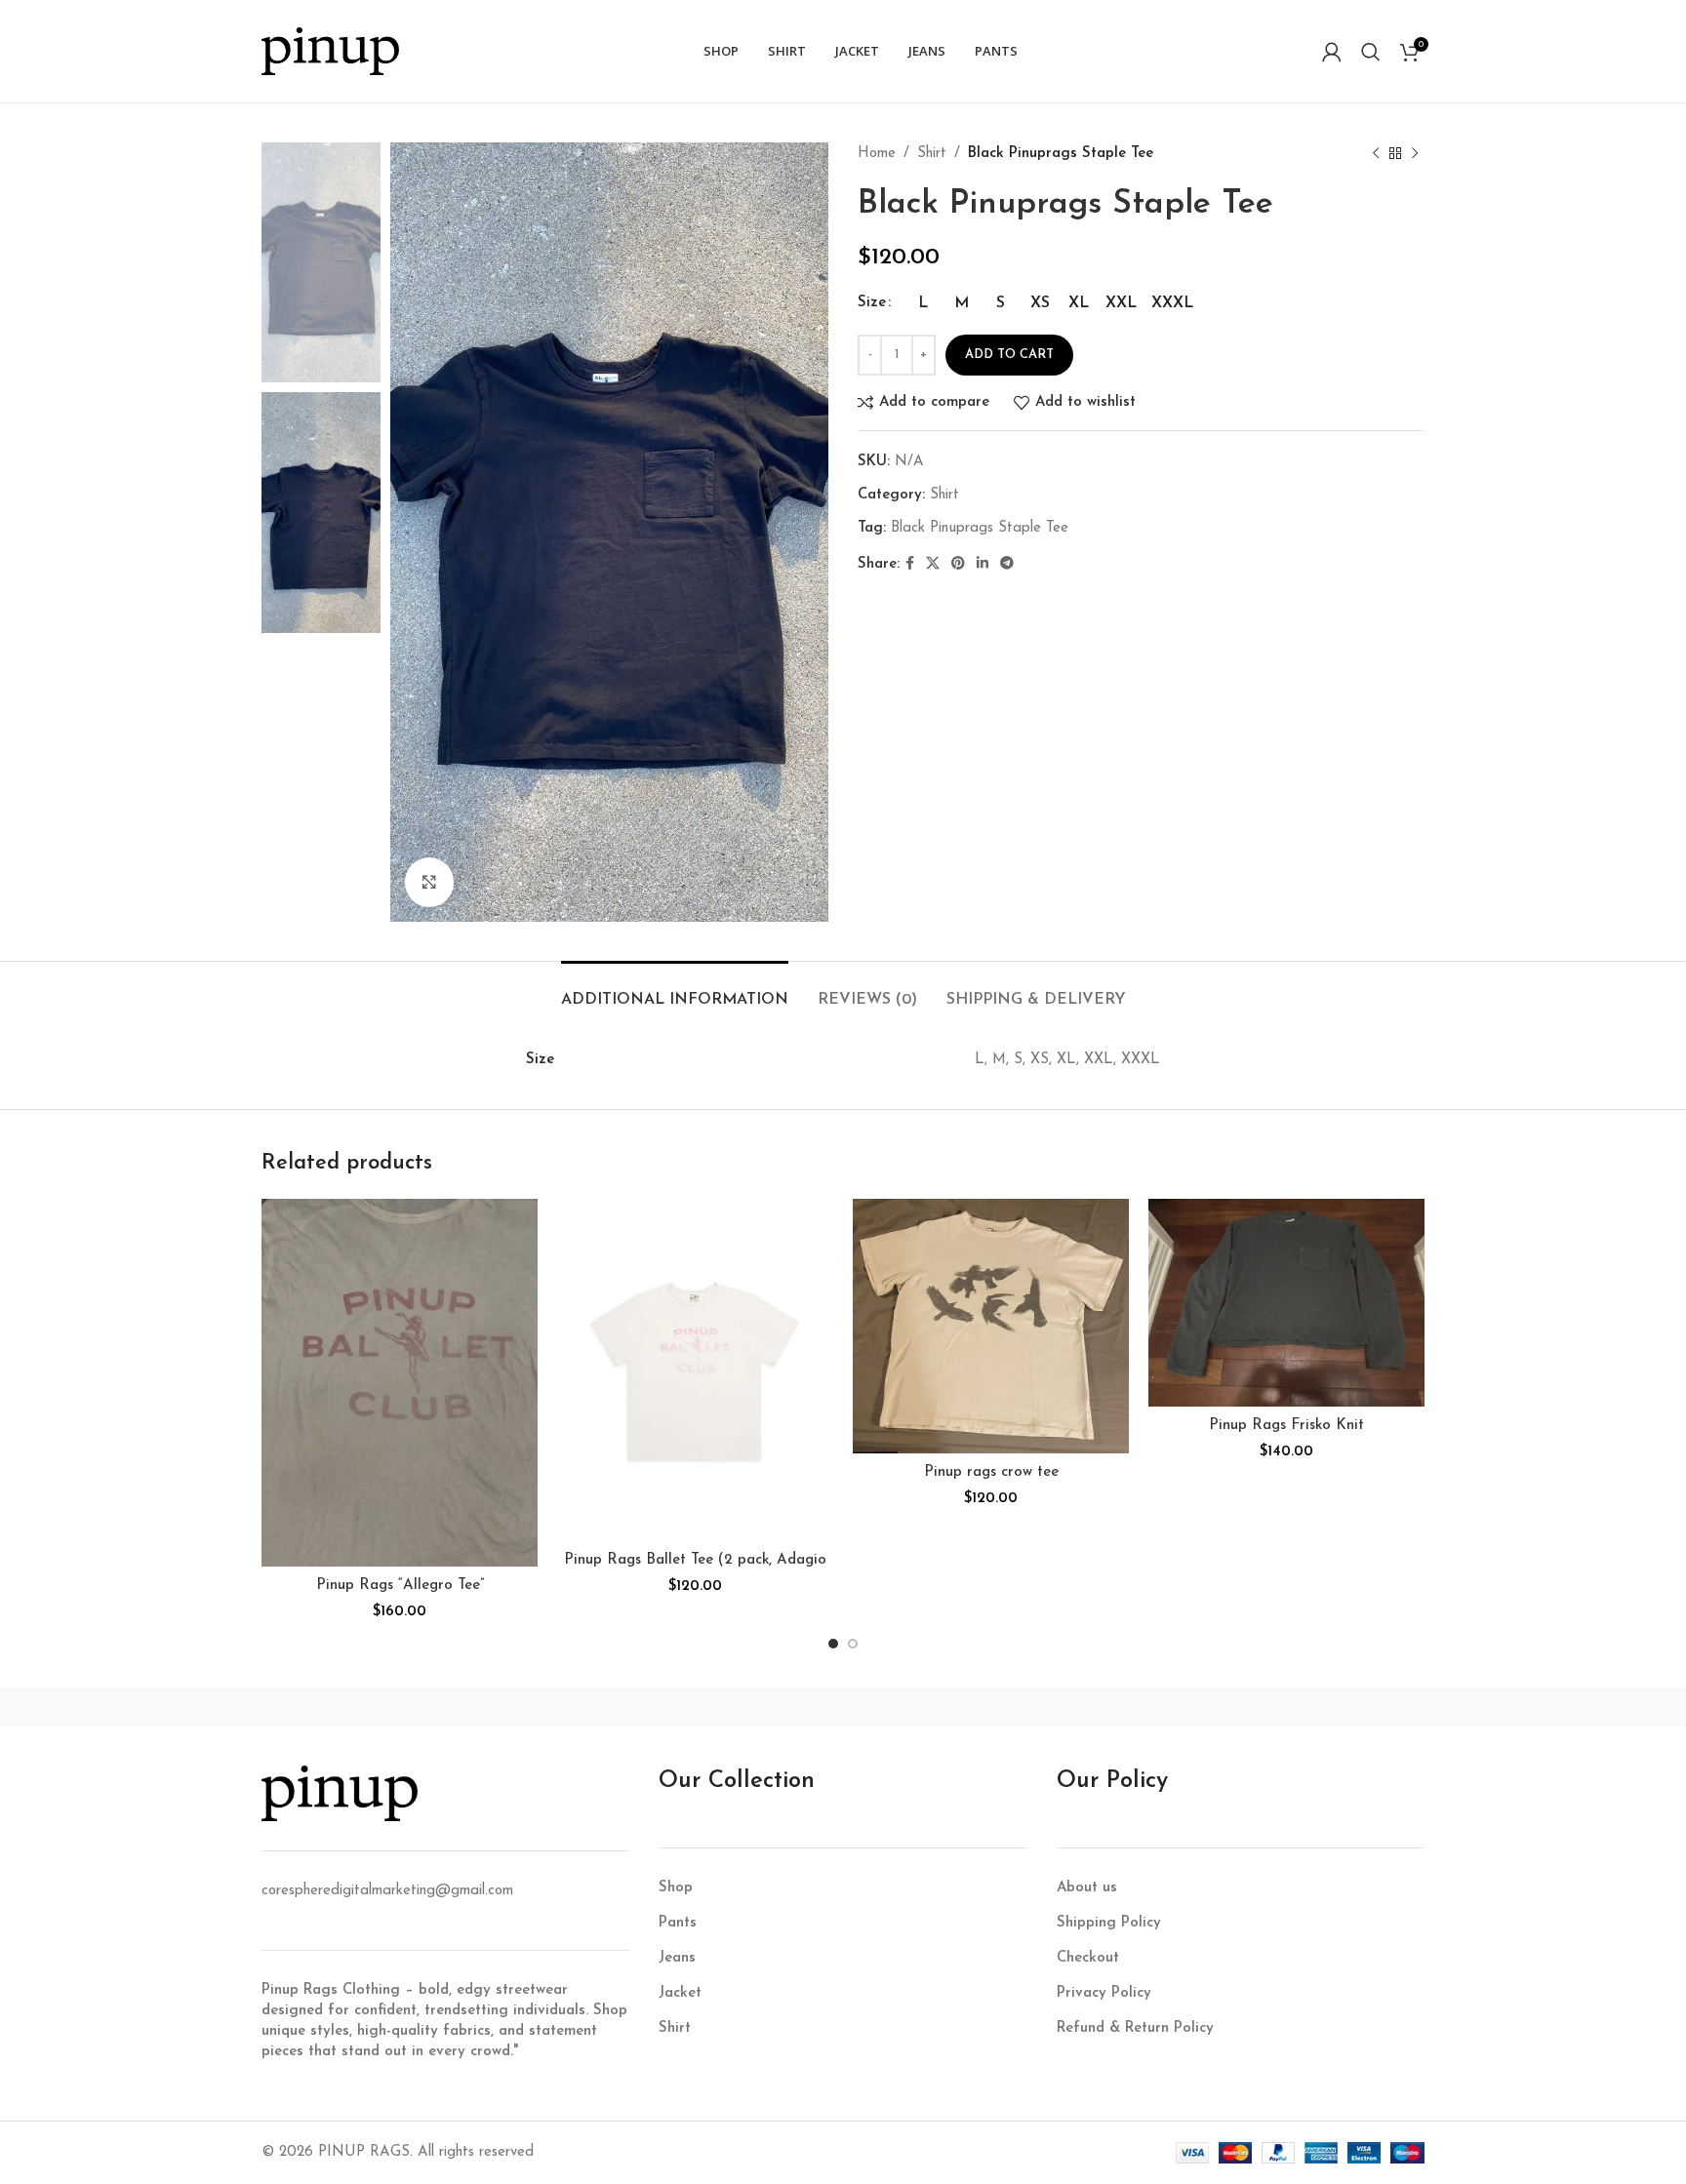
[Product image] (400, 1382)
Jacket (680, 1993)
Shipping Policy (1109, 1923)
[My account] (1332, 52)
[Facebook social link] (910, 564)
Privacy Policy (1104, 1993)
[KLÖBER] (843, 1707)
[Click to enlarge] (429, 882)
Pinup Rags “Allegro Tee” (400, 1586)
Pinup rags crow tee (991, 1472)
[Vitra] (344, 1707)
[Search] (1371, 52)
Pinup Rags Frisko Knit (1286, 1426)
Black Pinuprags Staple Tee (980, 528)
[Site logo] (330, 50)
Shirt (932, 154)
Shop (676, 1888)
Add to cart (1009, 355)
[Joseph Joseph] (1009, 1707)
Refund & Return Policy (1135, 2028)
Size (872, 303)
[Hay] (1175, 1707)
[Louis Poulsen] (677, 1707)
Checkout (1088, 1958)
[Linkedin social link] (983, 564)
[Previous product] (1376, 154)
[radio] (923, 303)
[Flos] (1342, 1707)
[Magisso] (510, 1707)
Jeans (677, 1958)
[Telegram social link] (1007, 564)
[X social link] (933, 564)
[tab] (675, 991)
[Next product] (1415, 154)
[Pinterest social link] (958, 564)
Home (877, 154)
